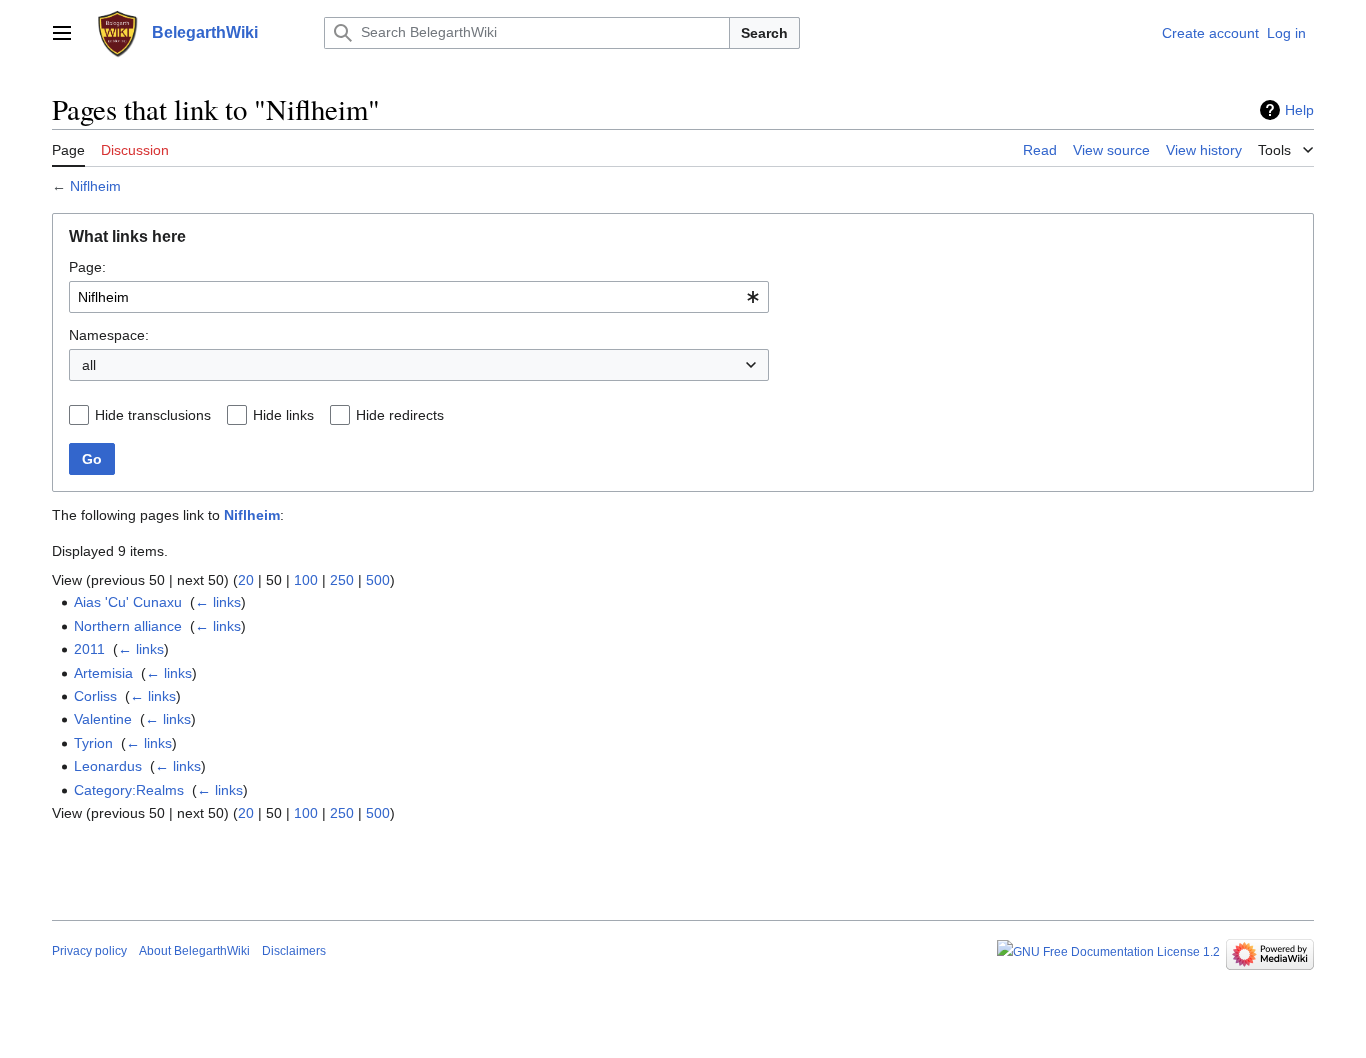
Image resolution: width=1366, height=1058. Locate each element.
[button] (62, 33)
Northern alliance (128, 626)
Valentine (103, 719)
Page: (87, 267)
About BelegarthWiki (194, 951)
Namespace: (109, 335)
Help (1299, 110)
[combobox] (419, 297)
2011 (89, 649)
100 (306, 580)
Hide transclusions (153, 415)
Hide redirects (400, 415)
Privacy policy (89, 951)
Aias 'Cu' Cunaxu (128, 602)
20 (246, 580)
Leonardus (108, 766)
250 (342, 580)
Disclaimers (294, 951)
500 (378, 580)
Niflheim (95, 186)
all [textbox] (89, 365)
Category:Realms (129, 790)
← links (218, 602)
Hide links (283, 415)
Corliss (95, 696)
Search (764, 33)
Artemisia (103, 673)
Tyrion (93, 743)
